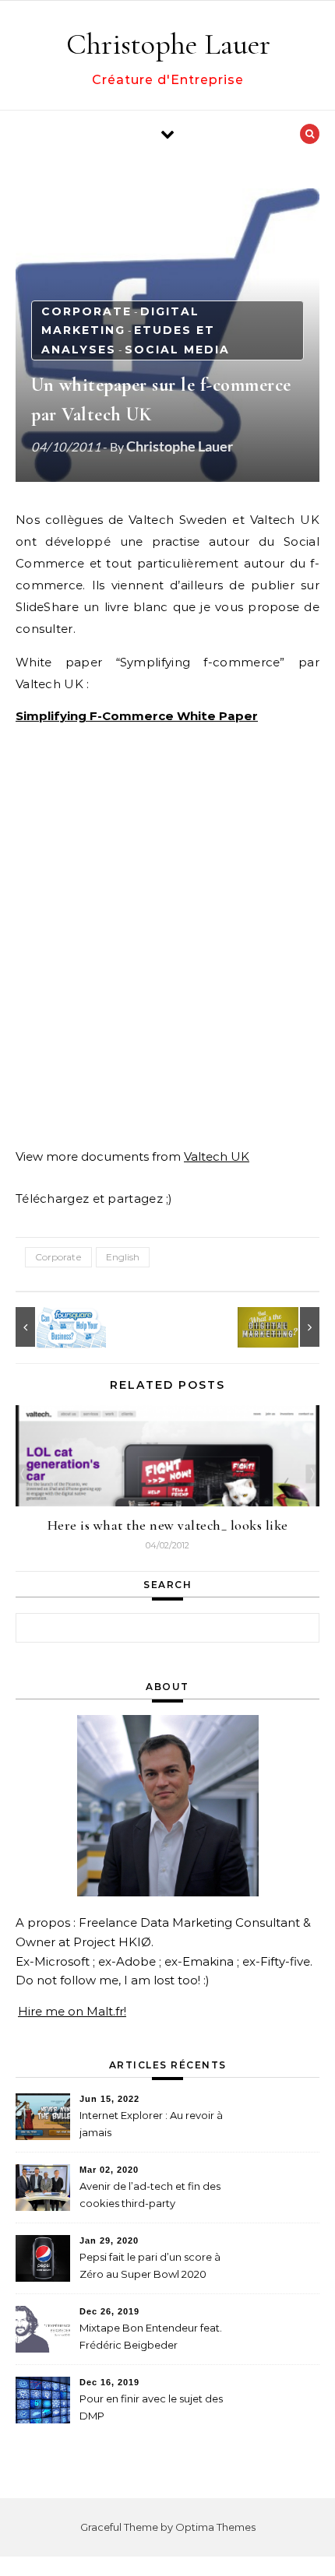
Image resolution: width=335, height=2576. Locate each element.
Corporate (86, 311)
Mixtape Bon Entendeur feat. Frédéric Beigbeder (151, 2336)
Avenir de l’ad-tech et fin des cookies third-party (150, 2195)
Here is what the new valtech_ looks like (168, 1525)
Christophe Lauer (168, 44)
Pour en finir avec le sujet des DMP (151, 2407)
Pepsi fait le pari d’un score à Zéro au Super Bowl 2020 (150, 2265)
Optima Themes (215, 2527)
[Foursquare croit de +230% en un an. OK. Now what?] (51, 1327)
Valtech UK (217, 1156)
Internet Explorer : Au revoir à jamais (151, 2124)
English (123, 1257)
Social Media (177, 350)
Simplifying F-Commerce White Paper (137, 716)
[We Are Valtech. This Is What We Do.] (284, 1327)
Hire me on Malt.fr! (72, 2011)
